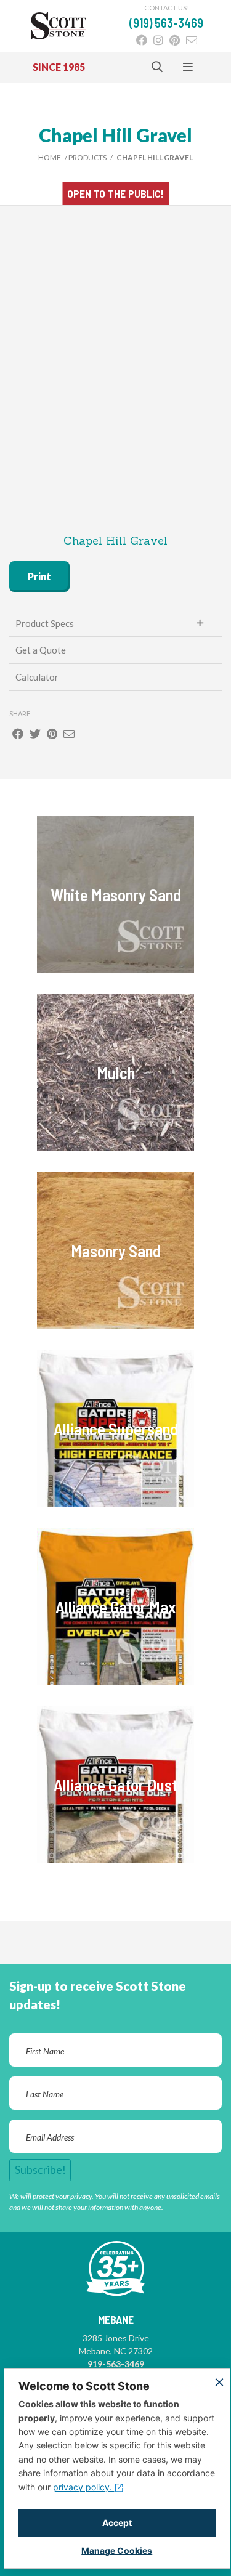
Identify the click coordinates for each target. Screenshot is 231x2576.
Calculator (37, 677)
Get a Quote (41, 650)
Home (50, 157)
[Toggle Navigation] (188, 67)
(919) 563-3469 (166, 23)
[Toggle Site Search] (157, 67)
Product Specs (45, 623)
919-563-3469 (116, 2364)
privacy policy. (84, 2487)
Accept (117, 2523)
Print (39, 576)
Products (87, 157)
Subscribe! (40, 2169)
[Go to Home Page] (59, 26)
